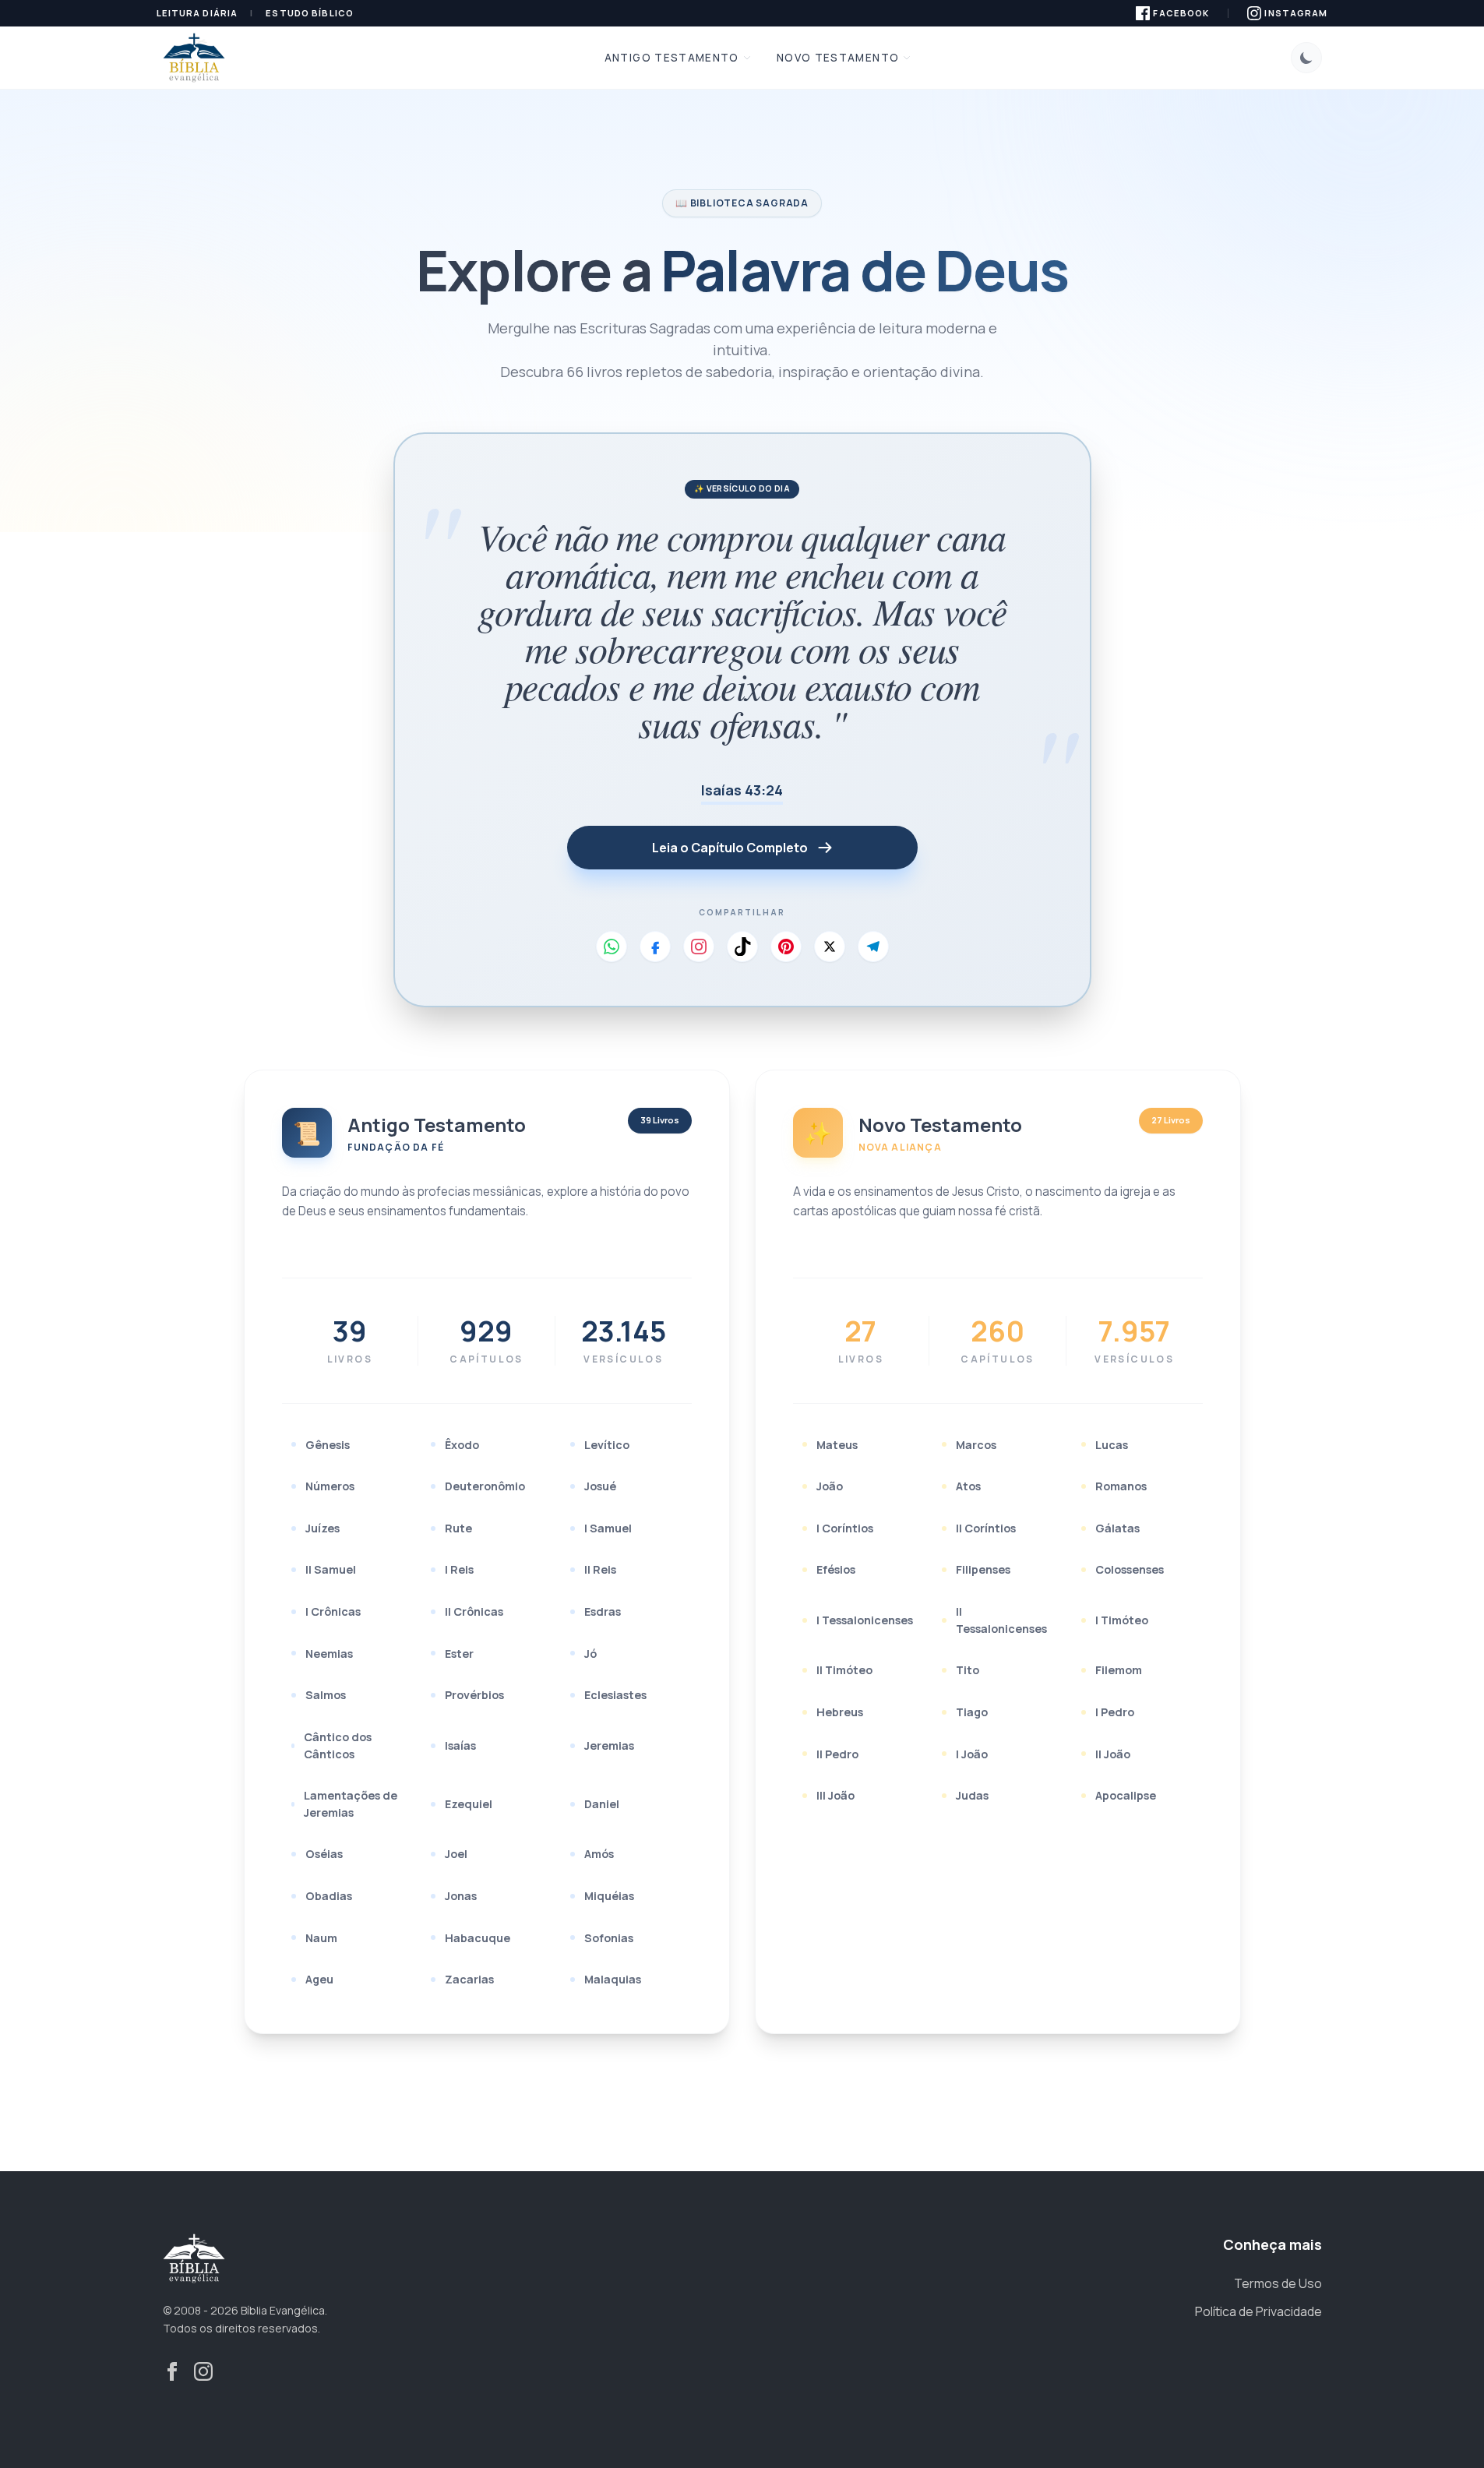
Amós (599, 1854)
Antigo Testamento (672, 58)
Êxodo (462, 1445)
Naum (321, 1938)
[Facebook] (655, 947)
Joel (456, 1854)
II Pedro (837, 1754)
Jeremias (609, 1745)
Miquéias (609, 1896)
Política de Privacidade (1258, 2311)
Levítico (607, 1445)
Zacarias (469, 1979)
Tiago (972, 1712)
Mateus (837, 1445)
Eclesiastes (615, 1695)
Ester (459, 1654)
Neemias (329, 1654)
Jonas (461, 1896)
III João (835, 1795)
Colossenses (1130, 1569)
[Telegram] (873, 947)
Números (330, 1486)
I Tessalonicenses (865, 1620)
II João (1113, 1754)
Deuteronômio (485, 1486)
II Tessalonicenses (1001, 1620)
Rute (458, 1528)
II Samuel (331, 1569)
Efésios (836, 1569)
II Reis (600, 1569)
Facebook (1181, 13)
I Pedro (1115, 1712)
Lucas (1112, 1445)
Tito (968, 1670)
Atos (968, 1486)
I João (972, 1754)
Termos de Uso (1278, 2283)
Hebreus (840, 1712)
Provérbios (474, 1695)
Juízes (323, 1528)
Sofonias (609, 1938)
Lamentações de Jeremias (351, 1804)
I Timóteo (1122, 1620)
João (830, 1486)
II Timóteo (844, 1670)
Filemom (1119, 1670)
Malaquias (613, 1979)
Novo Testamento (838, 58)
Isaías (460, 1745)
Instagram (1296, 13)
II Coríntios (986, 1528)
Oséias (324, 1854)
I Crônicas (333, 1611)
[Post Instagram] (699, 947)
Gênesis (328, 1445)
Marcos (976, 1445)
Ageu (319, 1979)
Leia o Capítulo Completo (730, 848)
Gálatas (1117, 1528)
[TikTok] (742, 947)
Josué (600, 1486)
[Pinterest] (786, 947)
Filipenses (983, 1569)
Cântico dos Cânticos (338, 1745)
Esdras (603, 1611)
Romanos (1121, 1486)
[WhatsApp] (612, 947)
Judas (972, 1795)
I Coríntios (845, 1528)
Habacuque (478, 1938)
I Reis (459, 1569)
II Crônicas (474, 1611)
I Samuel (608, 1528)
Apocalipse (1126, 1795)
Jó (590, 1654)
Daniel (602, 1804)
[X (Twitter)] (830, 947)
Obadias (329, 1896)
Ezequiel (469, 1804)
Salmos (326, 1695)
